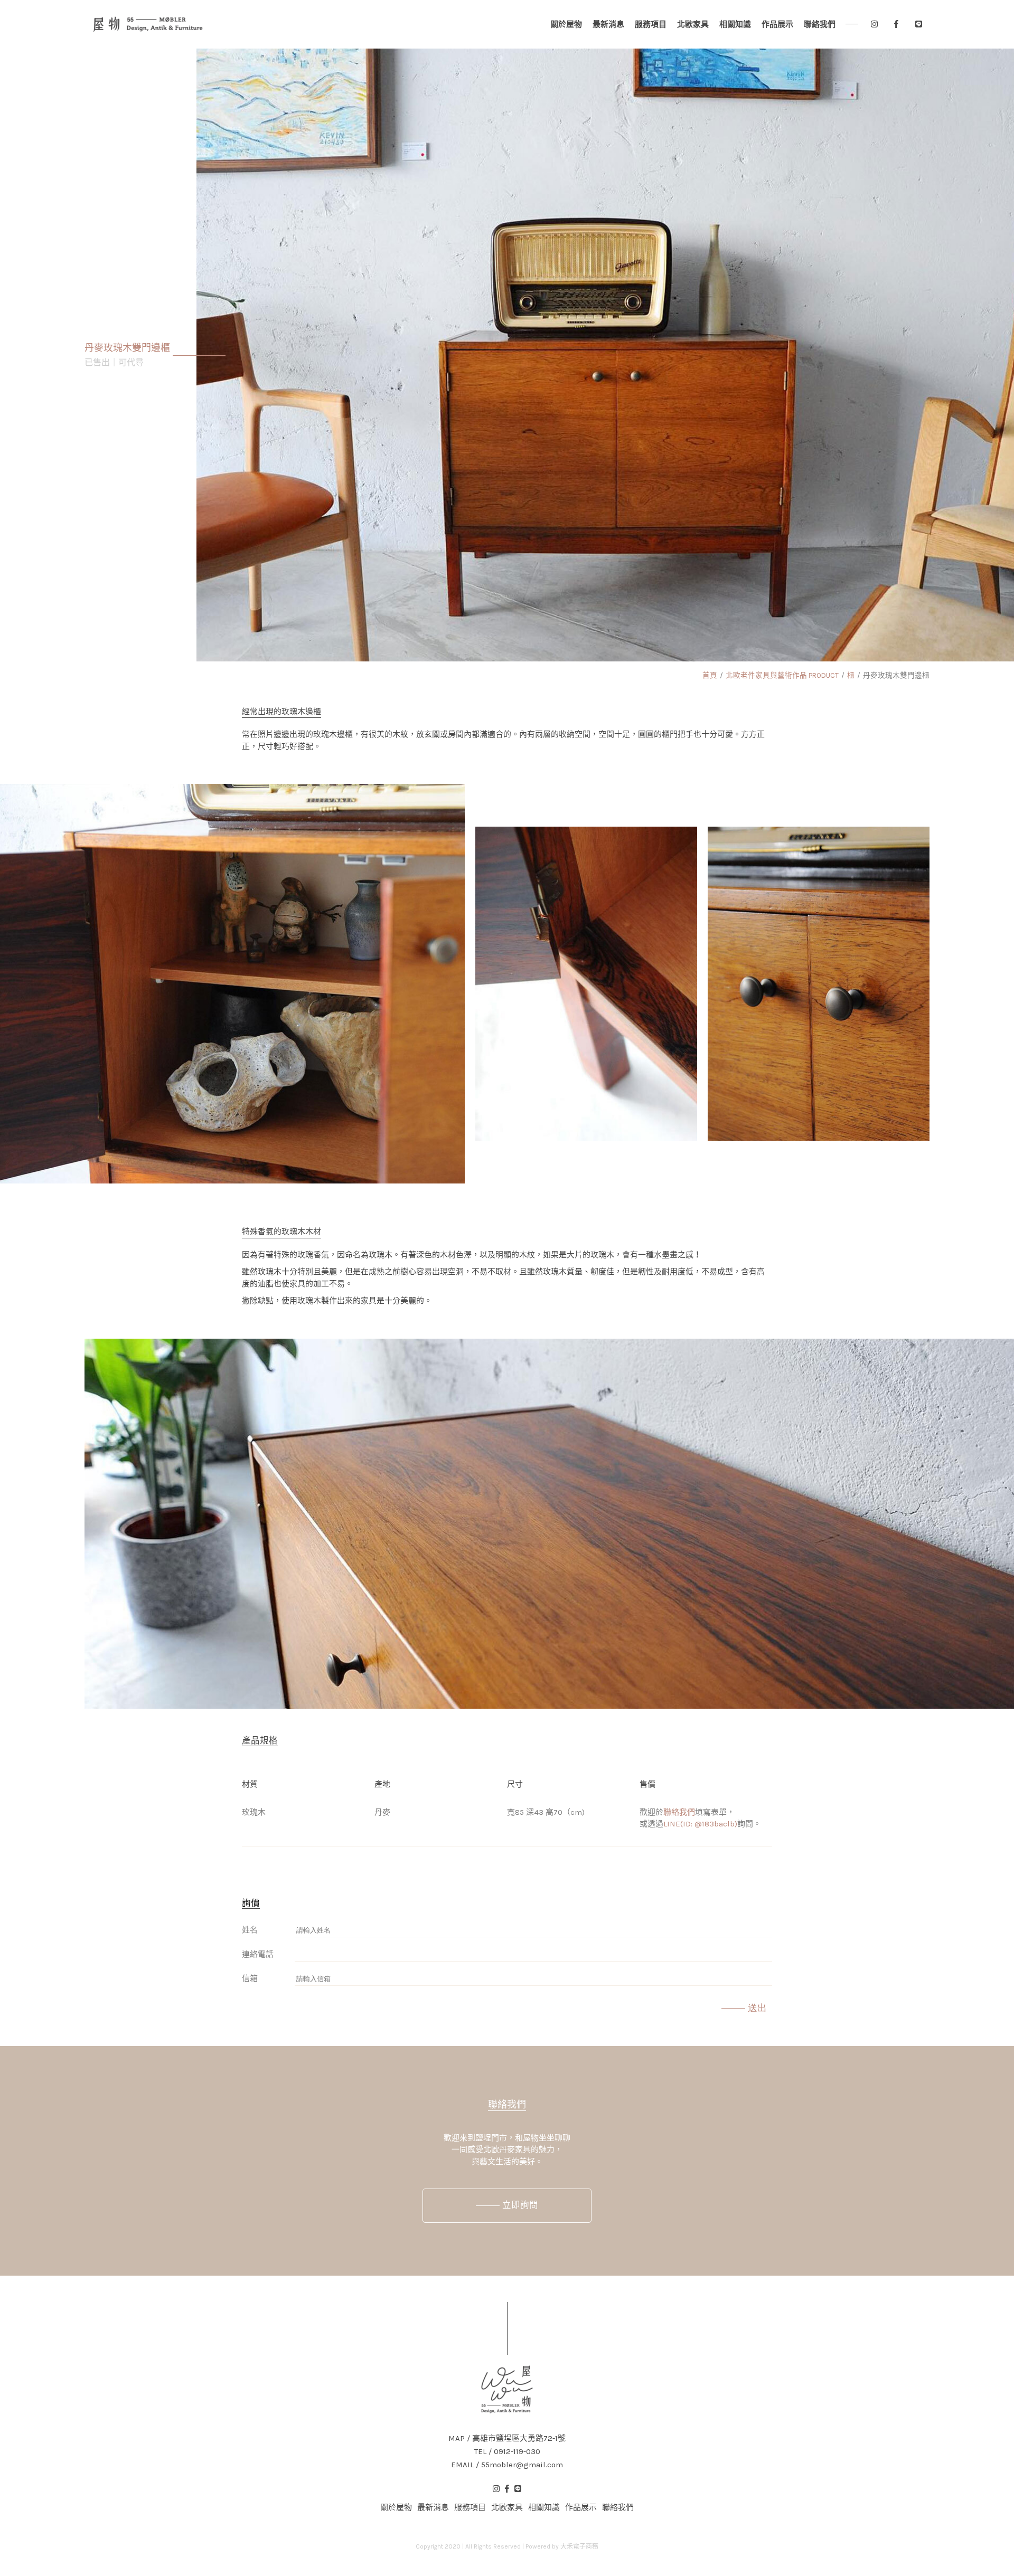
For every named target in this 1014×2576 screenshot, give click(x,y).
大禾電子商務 (579, 2546)
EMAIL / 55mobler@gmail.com (507, 2465)
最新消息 (608, 24)
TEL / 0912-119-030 (507, 2452)
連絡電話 (258, 1954)
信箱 (250, 1978)
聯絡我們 (820, 24)
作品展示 (777, 24)
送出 (757, 2008)
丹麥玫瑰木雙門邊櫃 (896, 675)
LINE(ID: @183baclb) (700, 1824)
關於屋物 (566, 24)
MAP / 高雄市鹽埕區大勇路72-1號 (507, 2438)
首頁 (710, 675)
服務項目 (651, 24)
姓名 (250, 1930)
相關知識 (735, 24)
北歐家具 (693, 24)
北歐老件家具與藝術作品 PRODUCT (782, 675)
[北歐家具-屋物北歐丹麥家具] (148, 24)
